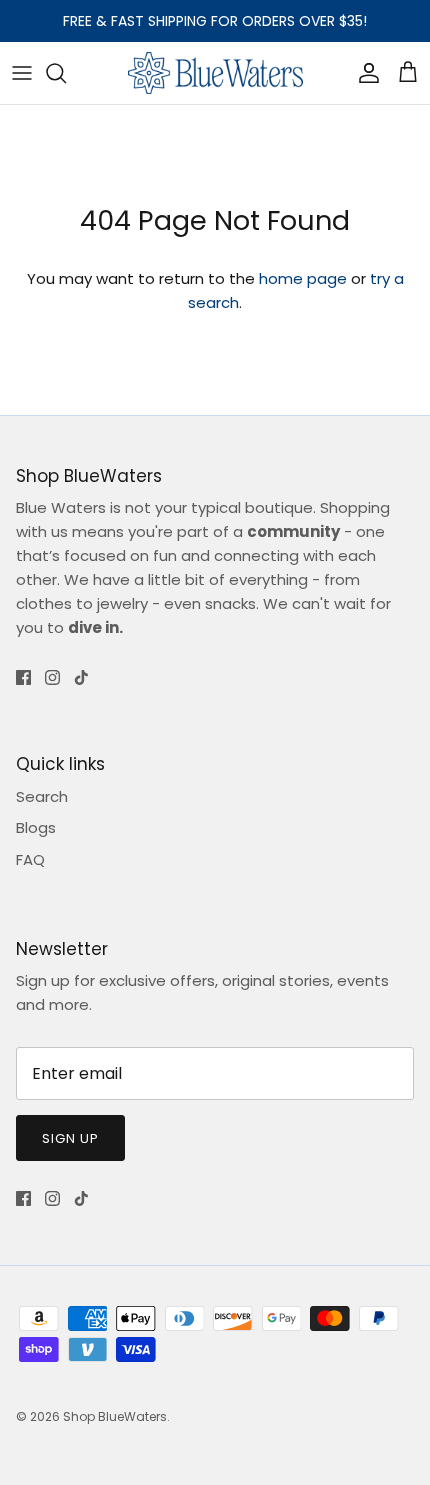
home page (303, 278)
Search (42, 796)
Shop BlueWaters (115, 1416)
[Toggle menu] (22, 73)
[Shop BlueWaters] (215, 73)
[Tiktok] (81, 677)
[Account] (364, 73)
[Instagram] (52, 677)
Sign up (70, 1138)
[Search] (66, 73)
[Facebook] (23, 677)
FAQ (30, 859)
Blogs (36, 827)
